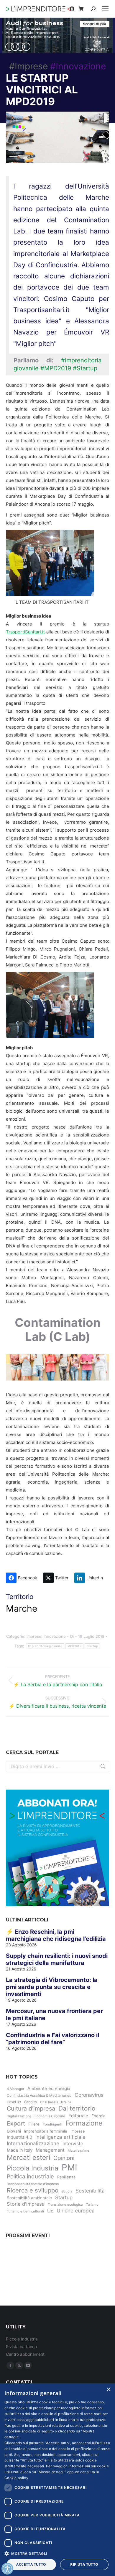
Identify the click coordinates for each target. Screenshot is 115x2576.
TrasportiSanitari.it (25, 632)
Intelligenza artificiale (60, 2137)
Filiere (34, 2124)
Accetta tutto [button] (31, 2564)
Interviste (73, 2144)
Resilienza (66, 2177)
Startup (92, 1646)
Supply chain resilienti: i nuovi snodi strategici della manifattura (57, 1959)
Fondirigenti (52, 2124)
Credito (31, 2102)
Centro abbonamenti (26, 2354)
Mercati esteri (28, 2158)
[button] (57, 2553)
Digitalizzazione (19, 2116)
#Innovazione (78, 66)
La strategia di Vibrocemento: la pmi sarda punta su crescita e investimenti (52, 1987)
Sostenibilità (90, 2191)
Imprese (34, 1636)
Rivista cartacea (21, 2347)
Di (72, 1636)
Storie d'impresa (26, 2204)
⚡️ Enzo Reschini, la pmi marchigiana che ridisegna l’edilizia (56, 1935)
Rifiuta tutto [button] (84, 2564)
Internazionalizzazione (33, 2143)
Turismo (92, 2205)
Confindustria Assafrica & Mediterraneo (39, 2095)
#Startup (85, 368)
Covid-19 (14, 2102)
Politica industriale (30, 2176)
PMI (69, 2167)
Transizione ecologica (65, 2205)
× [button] (108, 2390)
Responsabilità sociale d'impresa (33, 2184)
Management (50, 2150)
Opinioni (64, 2158)
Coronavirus (89, 2095)
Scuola (67, 2191)
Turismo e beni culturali (25, 2211)
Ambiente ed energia (49, 2089)
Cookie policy (16, 2478)
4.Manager (15, 2089)
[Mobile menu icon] (105, 9)
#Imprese (28, 66)
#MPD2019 (56, 368)
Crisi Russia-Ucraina (56, 2102)
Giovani (14, 2131)
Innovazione (55, 1636)
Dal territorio (77, 2108)
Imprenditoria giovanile (45, 1646)
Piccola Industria (33, 2168)
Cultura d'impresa (31, 2108)
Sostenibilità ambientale (29, 2198)
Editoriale (78, 2116)
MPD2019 (74, 1646)
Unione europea (76, 2211)
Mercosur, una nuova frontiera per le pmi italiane (54, 2015)
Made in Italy (20, 2150)
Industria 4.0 (19, 2137)
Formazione (84, 2123)
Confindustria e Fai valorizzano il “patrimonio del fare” (52, 2039)
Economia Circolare (50, 2116)
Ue (50, 2211)
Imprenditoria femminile (46, 2131)
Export (16, 2123)
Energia (98, 2116)
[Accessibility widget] (7, 2569)
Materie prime (78, 2150)
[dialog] (57, 2480)
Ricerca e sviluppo (33, 2190)
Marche (22, 1608)
